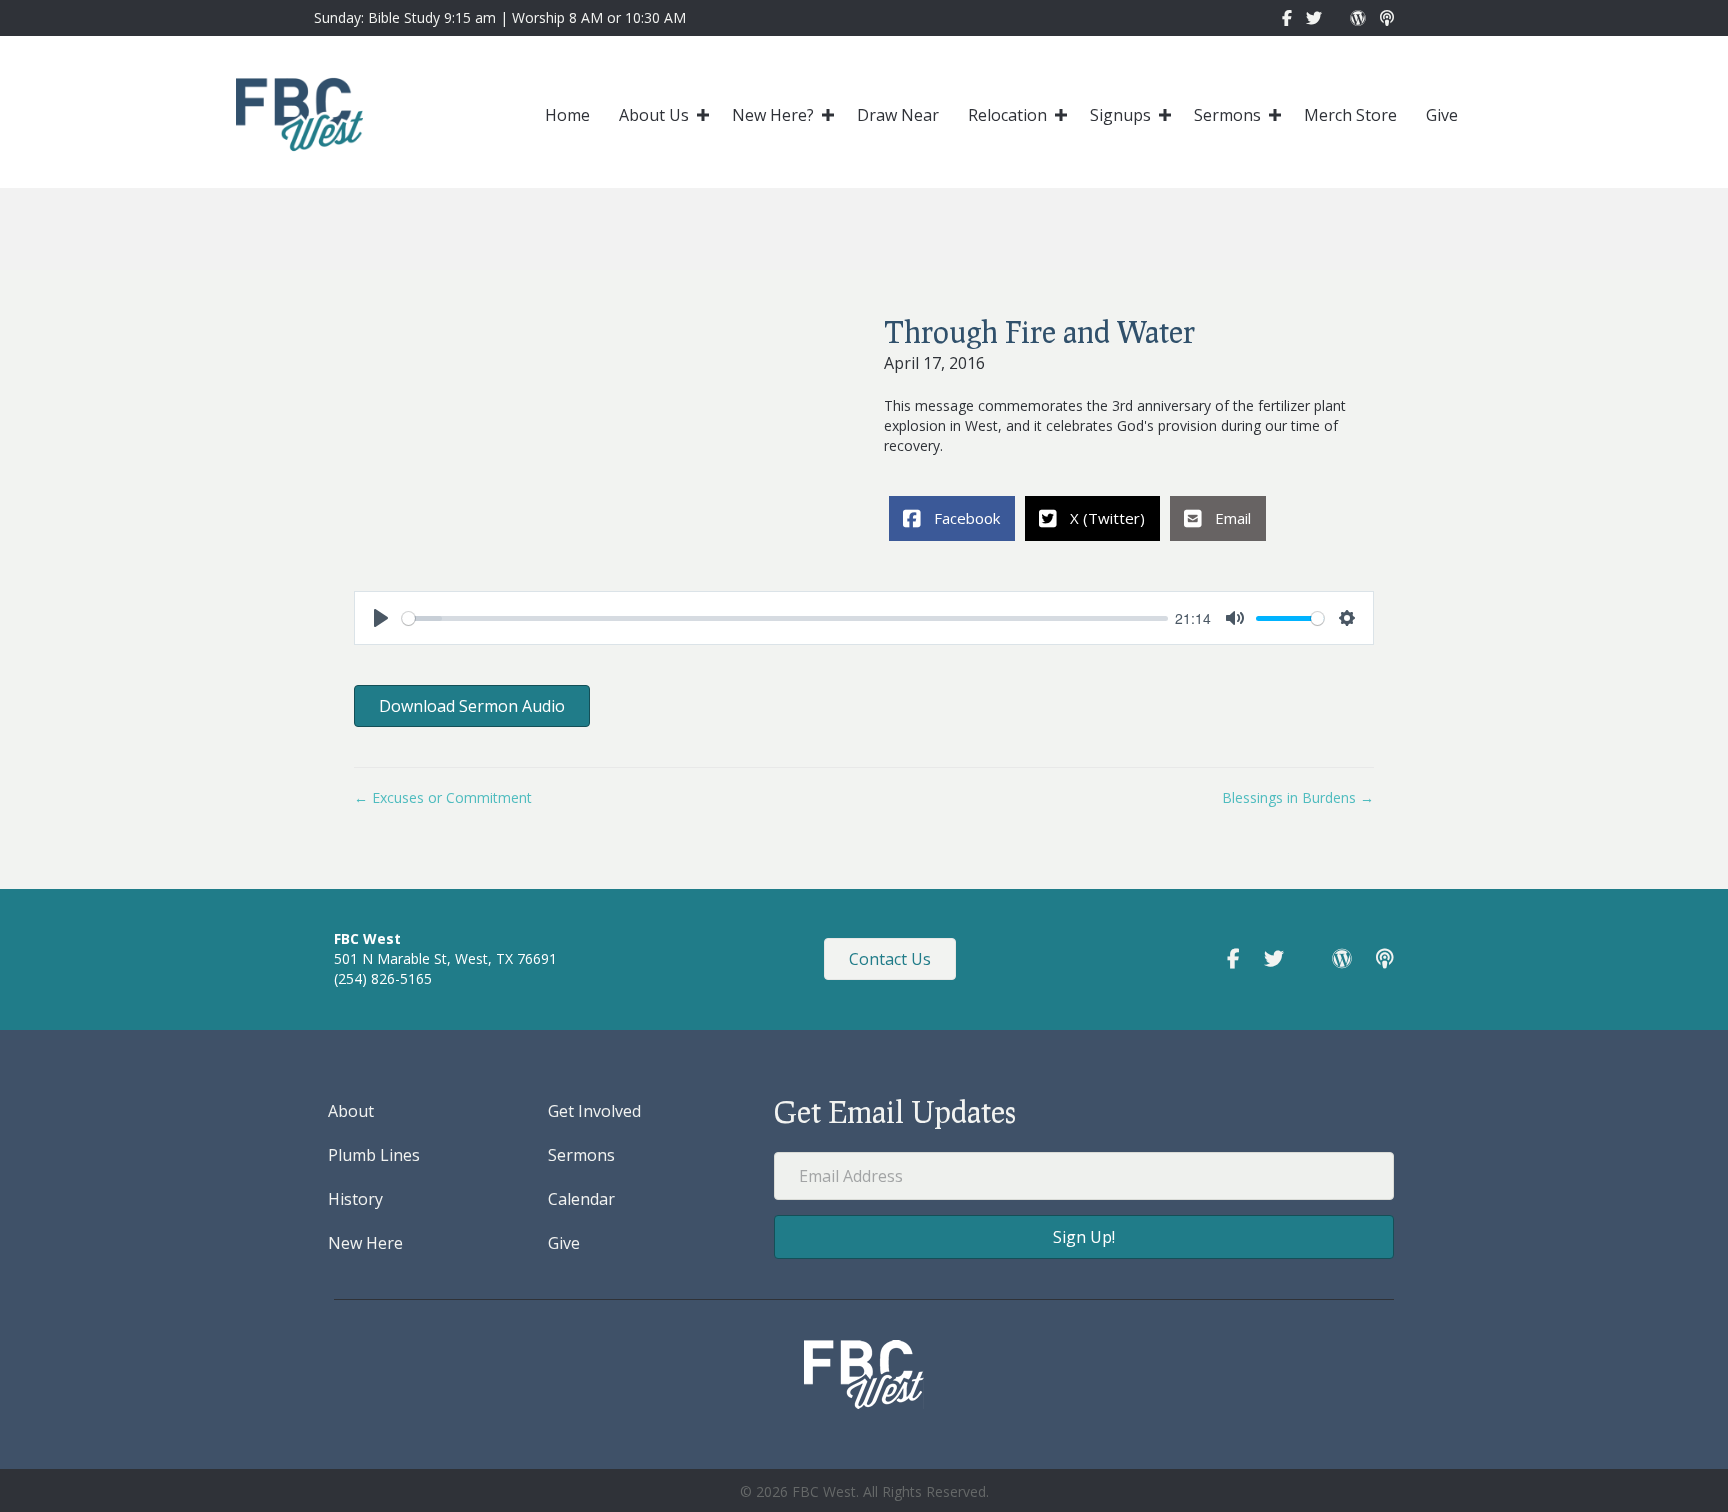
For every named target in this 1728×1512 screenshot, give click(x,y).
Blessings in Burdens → (1298, 797)
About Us (654, 115)
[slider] (785, 618)
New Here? (773, 115)
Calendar (581, 1199)
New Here (365, 1243)
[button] (703, 115)
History (355, 1199)
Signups (1120, 115)
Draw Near (898, 115)
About (351, 1111)
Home (567, 115)
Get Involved (594, 1111)
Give (1442, 115)
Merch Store (1350, 115)
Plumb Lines (374, 1155)
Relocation (1007, 115)
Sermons (1227, 115)
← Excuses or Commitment (443, 797)
